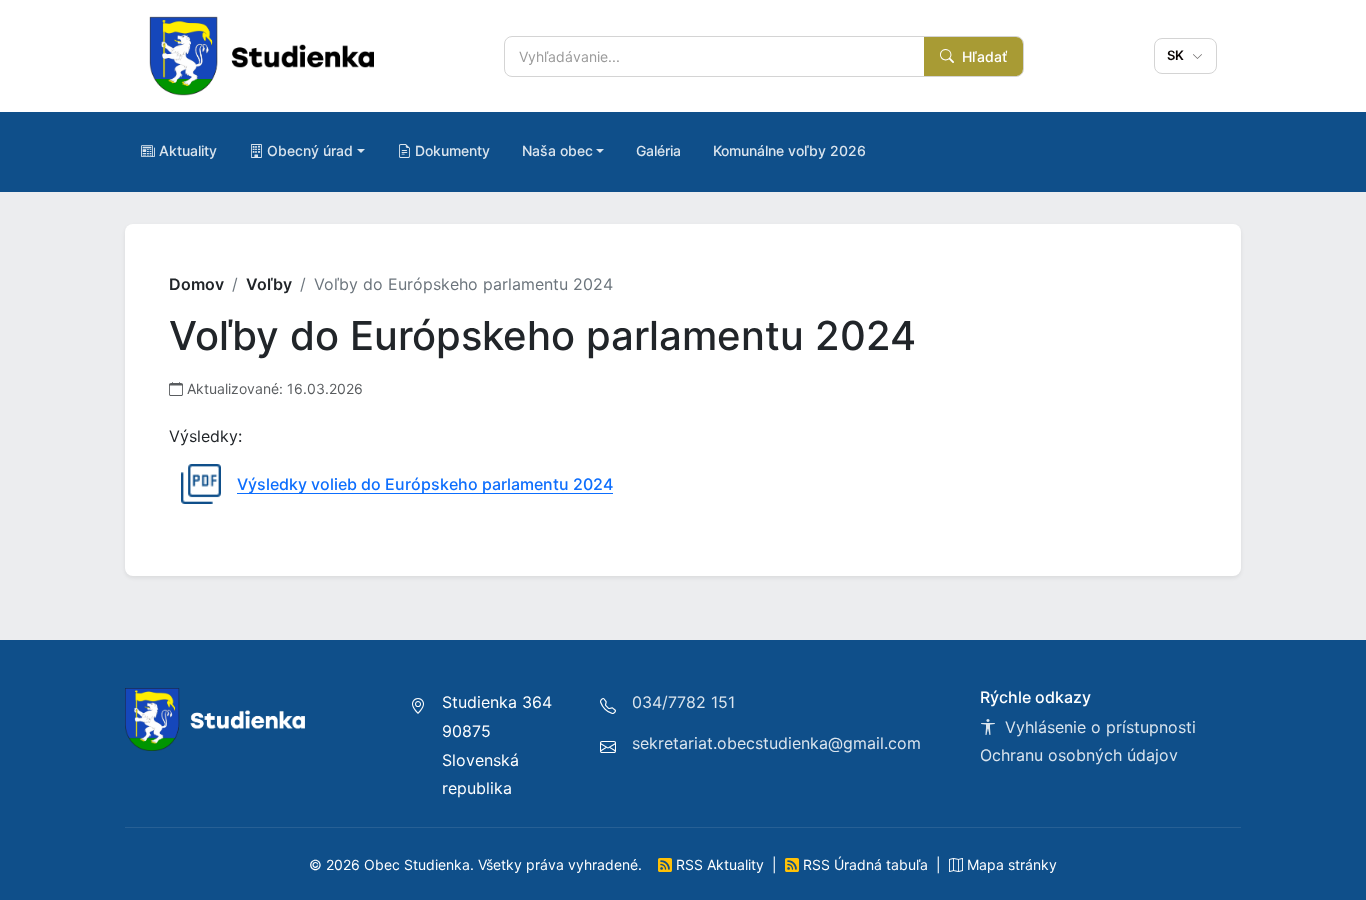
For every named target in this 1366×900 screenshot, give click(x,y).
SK (1178, 55)
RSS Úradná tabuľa (865, 864)
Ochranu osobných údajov (1079, 755)
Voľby (269, 284)
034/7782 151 (683, 702)
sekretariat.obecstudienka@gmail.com (776, 743)
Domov (196, 284)
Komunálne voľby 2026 (789, 150)
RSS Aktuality (720, 864)
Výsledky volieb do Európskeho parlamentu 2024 (425, 484)
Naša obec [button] (557, 150)
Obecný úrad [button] (310, 150)
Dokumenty (452, 150)
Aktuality (188, 150)
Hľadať (982, 56)
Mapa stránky (1010, 864)
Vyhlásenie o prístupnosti (1098, 727)
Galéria (658, 150)
